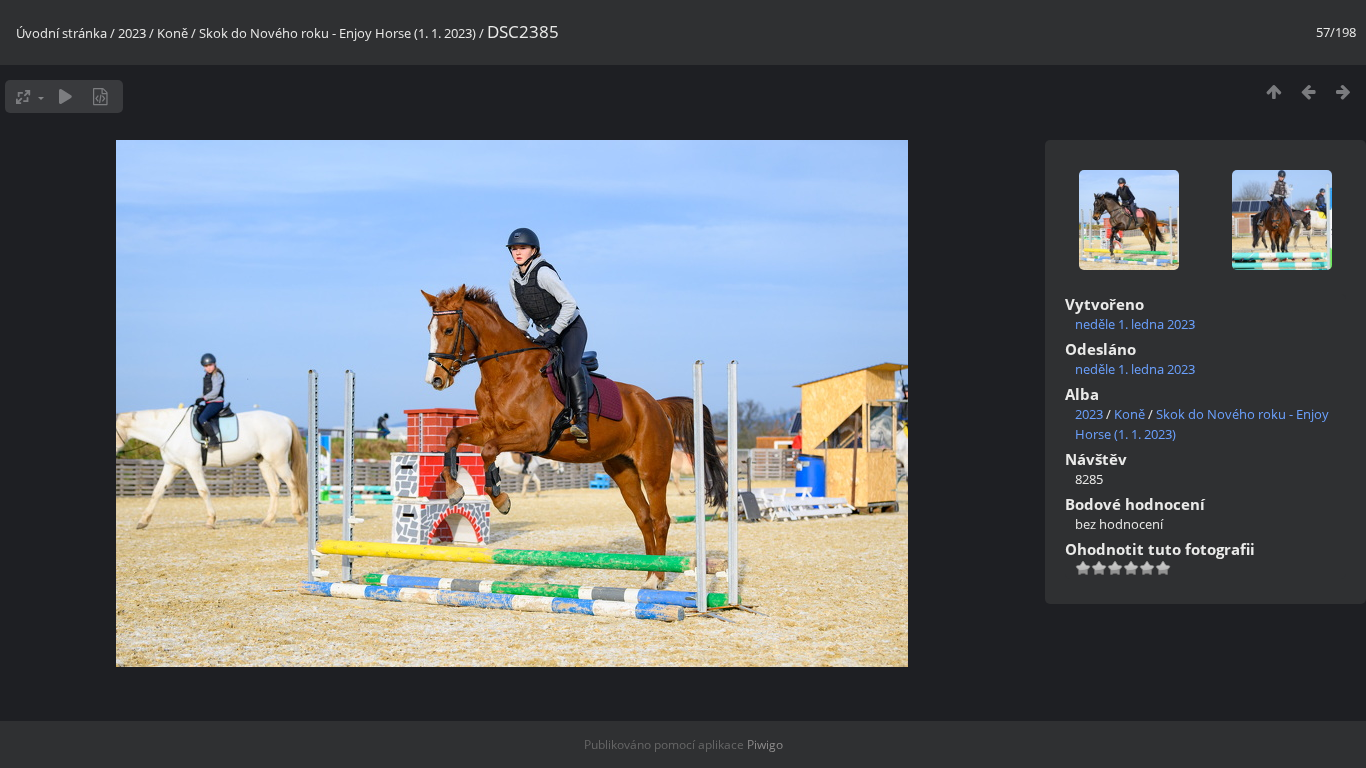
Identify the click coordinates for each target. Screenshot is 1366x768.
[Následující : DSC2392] (1343, 91)
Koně (172, 33)
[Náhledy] (1273, 91)
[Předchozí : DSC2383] (1308, 91)
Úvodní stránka (61, 33)
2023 (132, 33)
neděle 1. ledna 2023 (1135, 324)
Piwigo (765, 744)
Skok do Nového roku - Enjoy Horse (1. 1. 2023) (337, 33)
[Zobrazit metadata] (100, 96)
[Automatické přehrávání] (65, 96)
